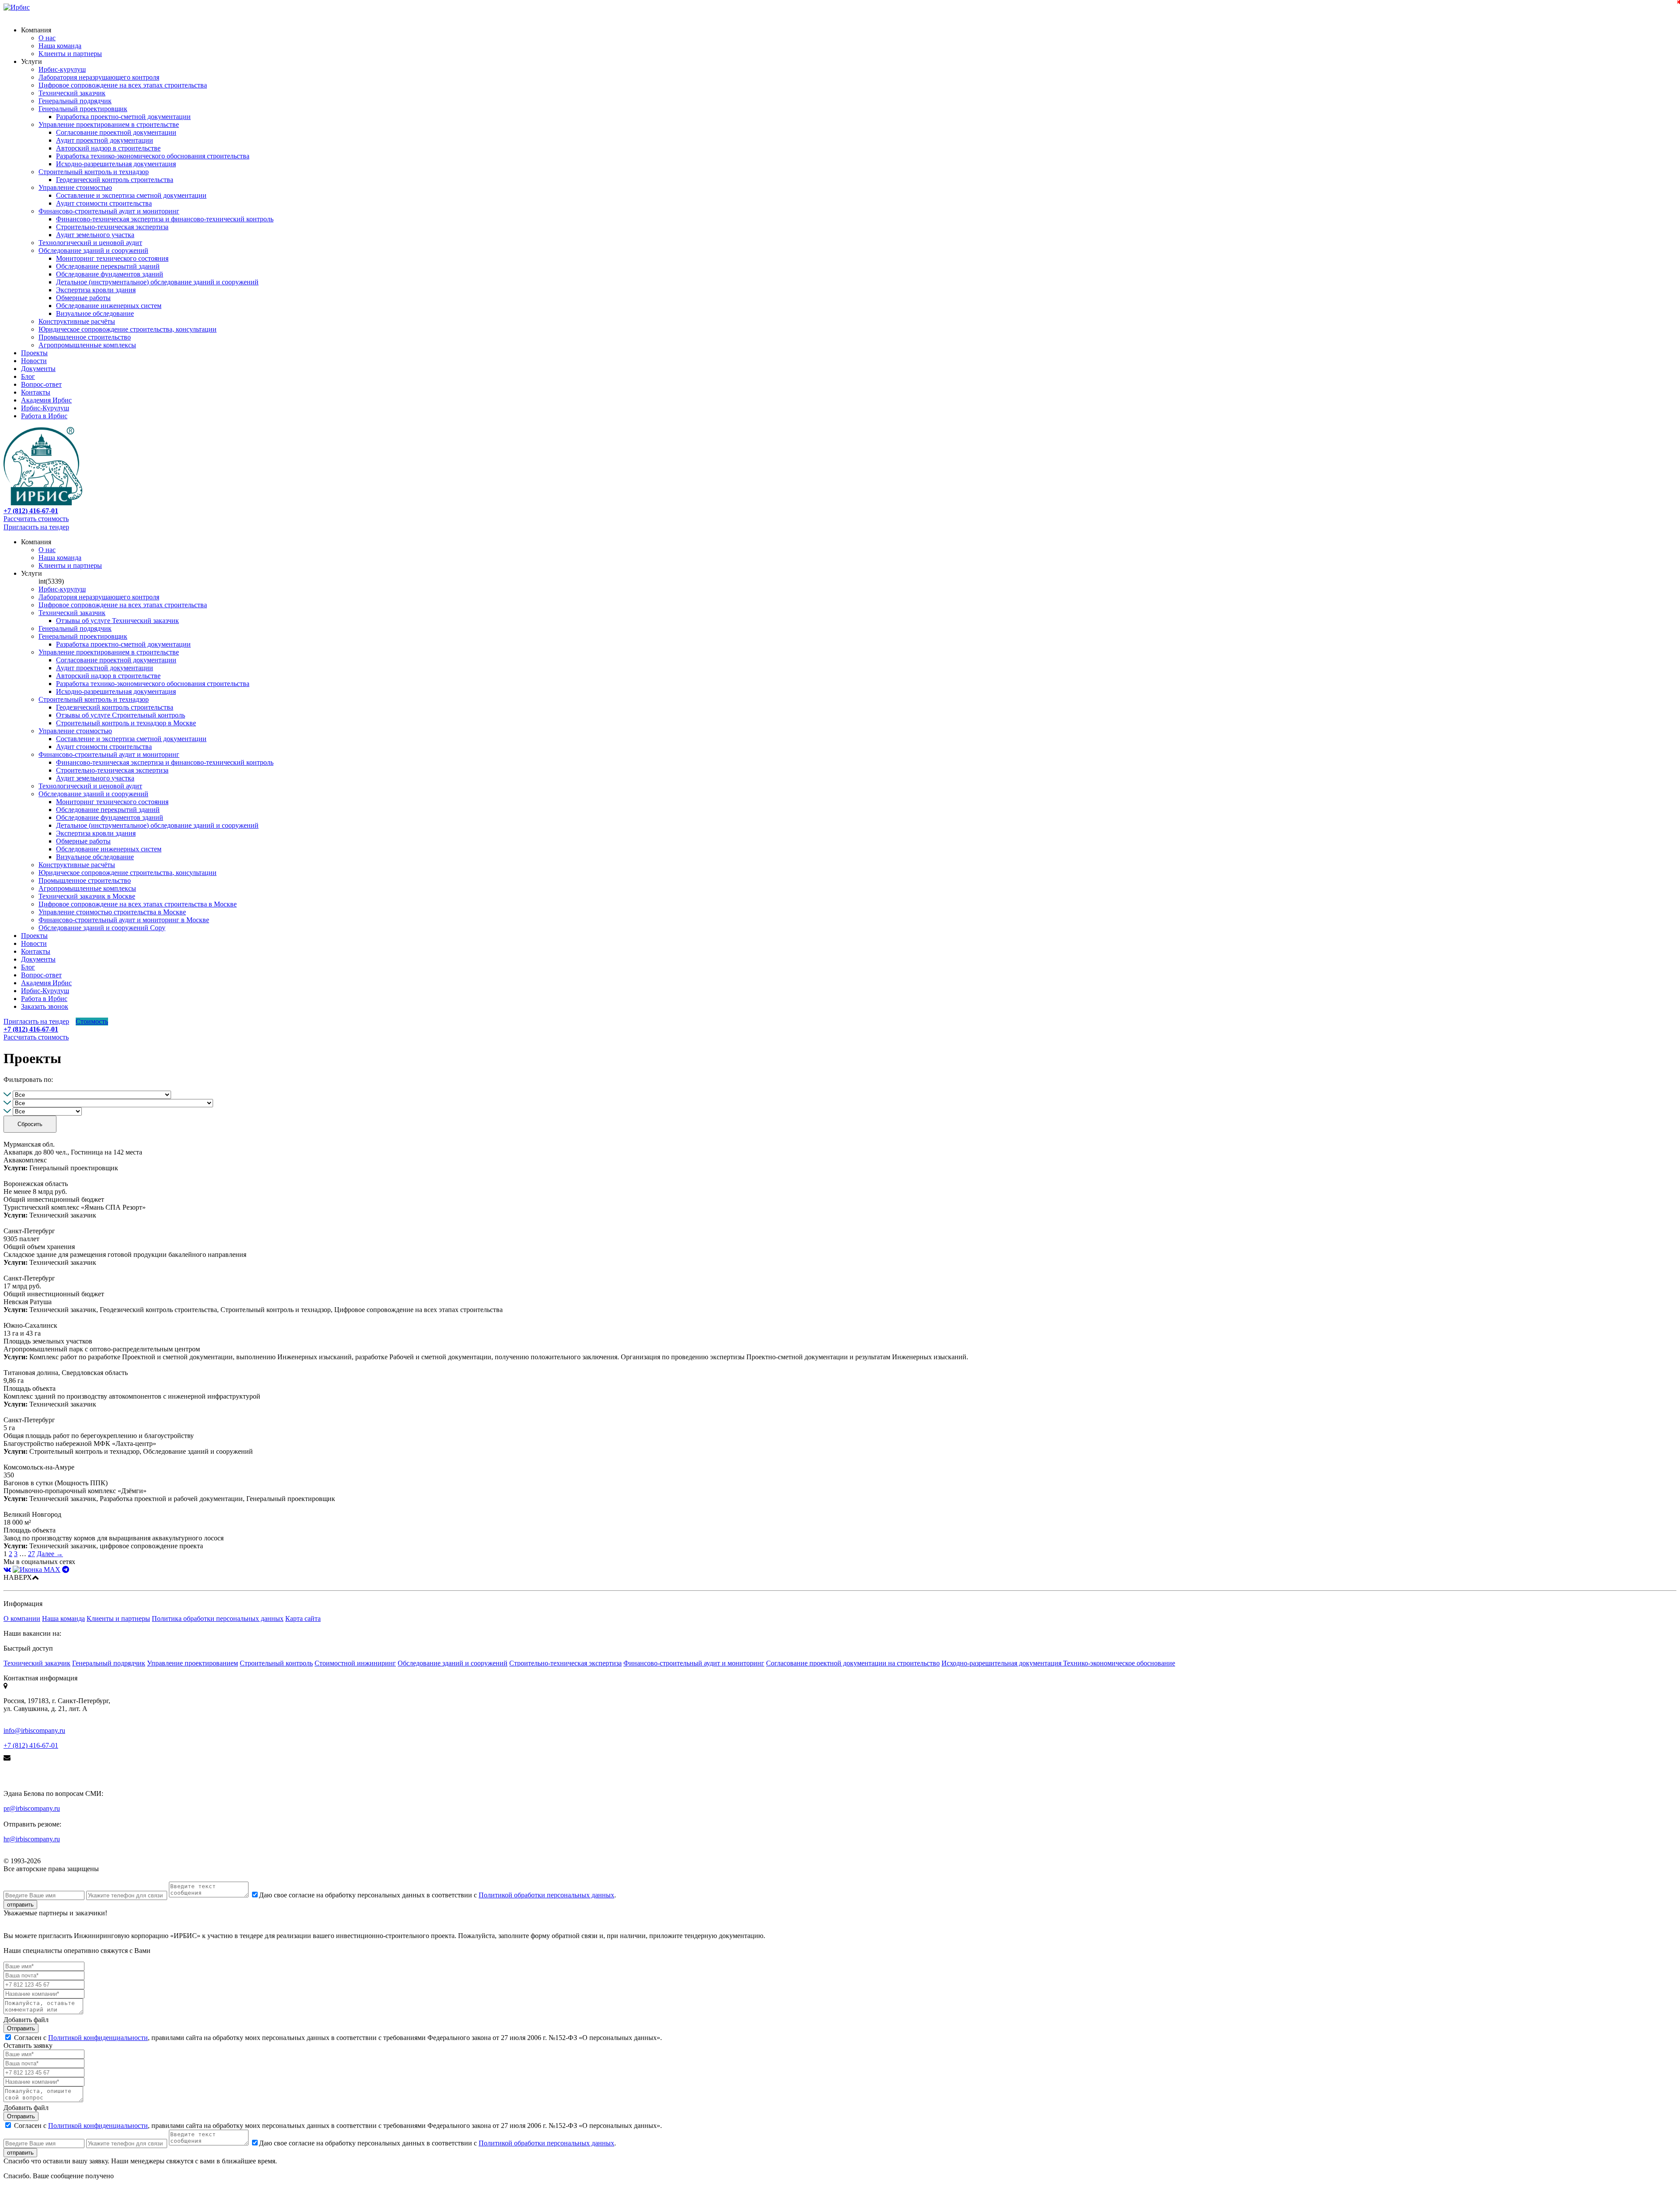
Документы (38, 369)
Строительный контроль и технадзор (94, 172)
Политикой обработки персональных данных (546, 1895)
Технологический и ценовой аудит (90, 243)
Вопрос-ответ (41, 384)
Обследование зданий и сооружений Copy (102, 928)
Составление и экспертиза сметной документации (131, 195)
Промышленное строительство (85, 337)
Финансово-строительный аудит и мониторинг (109, 211)
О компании (22, 1618)
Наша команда (60, 46)
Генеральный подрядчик (75, 101)
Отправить (21, 2028)
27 (31, 1554)
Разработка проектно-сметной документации (123, 117)
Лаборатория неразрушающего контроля (99, 77)
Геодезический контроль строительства (115, 180)
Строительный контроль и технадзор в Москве (126, 723)
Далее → (50, 1554)
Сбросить (30, 1124)
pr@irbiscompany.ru (32, 1808)
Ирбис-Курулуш (45, 408)
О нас (47, 38)
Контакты (36, 392)
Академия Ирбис (46, 400)
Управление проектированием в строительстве (109, 124)
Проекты (34, 353)
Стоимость (92, 1021)
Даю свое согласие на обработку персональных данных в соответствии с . (437, 1895)
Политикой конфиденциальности (98, 2038)
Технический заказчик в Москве (87, 896)
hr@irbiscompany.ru (32, 1839)
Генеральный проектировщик (83, 109)
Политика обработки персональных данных (218, 1618)
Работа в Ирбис (44, 416)
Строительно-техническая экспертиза (112, 227)
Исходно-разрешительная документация (116, 164)
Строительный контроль (276, 1663)
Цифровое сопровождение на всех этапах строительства (123, 85)
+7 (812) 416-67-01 (31, 1745)
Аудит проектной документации (105, 140)
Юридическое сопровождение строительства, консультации (128, 329)
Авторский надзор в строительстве (108, 148)
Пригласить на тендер (36, 527)
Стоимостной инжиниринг (355, 1663)
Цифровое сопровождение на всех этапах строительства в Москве (138, 904)
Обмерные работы (83, 298)
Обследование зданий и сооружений (93, 250)
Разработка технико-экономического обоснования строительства (153, 156)
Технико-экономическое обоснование (1119, 1663)
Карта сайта (303, 1618)
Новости (34, 361)
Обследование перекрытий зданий (108, 266)
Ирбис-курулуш (62, 69)
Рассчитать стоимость (36, 519)
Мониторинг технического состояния (112, 258)
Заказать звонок (45, 1006)
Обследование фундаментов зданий (110, 274)
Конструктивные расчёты (77, 321)
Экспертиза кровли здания (96, 290)
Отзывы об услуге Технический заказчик (117, 621)
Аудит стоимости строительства (104, 203)
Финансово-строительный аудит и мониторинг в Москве (124, 920)
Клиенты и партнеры (70, 54)
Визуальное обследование (95, 313)
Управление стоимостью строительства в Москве (112, 912)
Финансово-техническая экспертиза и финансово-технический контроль (165, 219)
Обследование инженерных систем (109, 306)
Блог (28, 376)
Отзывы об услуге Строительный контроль (121, 715)
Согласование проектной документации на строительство (853, 1663)
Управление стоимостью (75, 187)
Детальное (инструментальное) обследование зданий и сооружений (157, 282)
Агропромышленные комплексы (87, 345)
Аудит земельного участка (95, 235)
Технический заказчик (72, 93)
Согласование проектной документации (116, 132)
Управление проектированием (192, 1663)
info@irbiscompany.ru (34, 1730)
